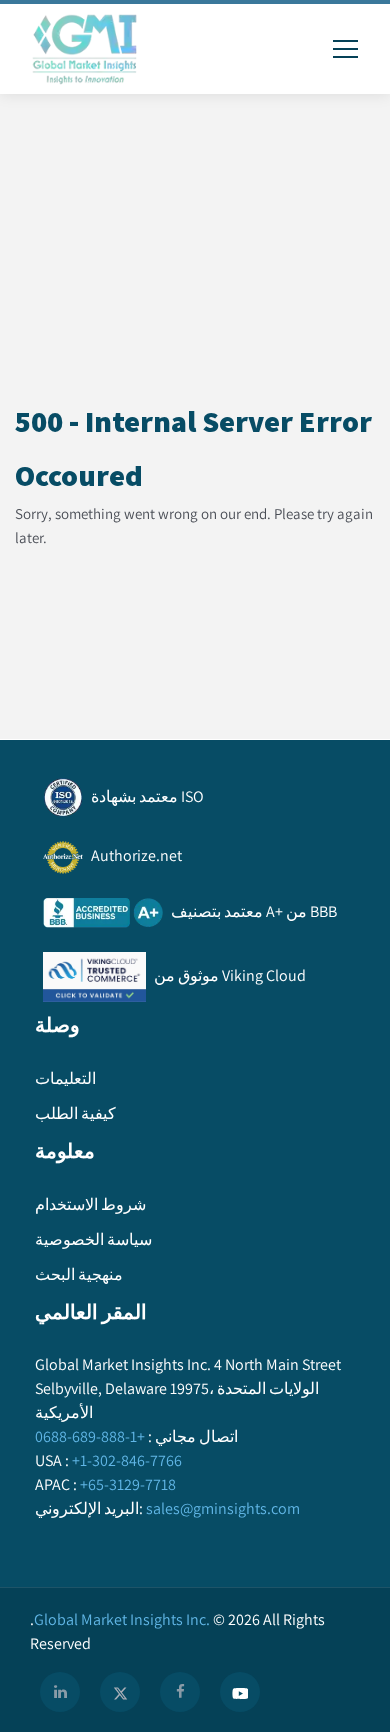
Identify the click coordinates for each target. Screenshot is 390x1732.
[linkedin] (60, 1692)
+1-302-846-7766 (127, 1460)
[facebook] (180, 1692)
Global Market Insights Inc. (120, 1619)
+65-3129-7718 (128, 1484)
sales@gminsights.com (223, 1508)
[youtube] (240, 1692)
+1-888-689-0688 (90, 1436)
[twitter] (120, 1692)
